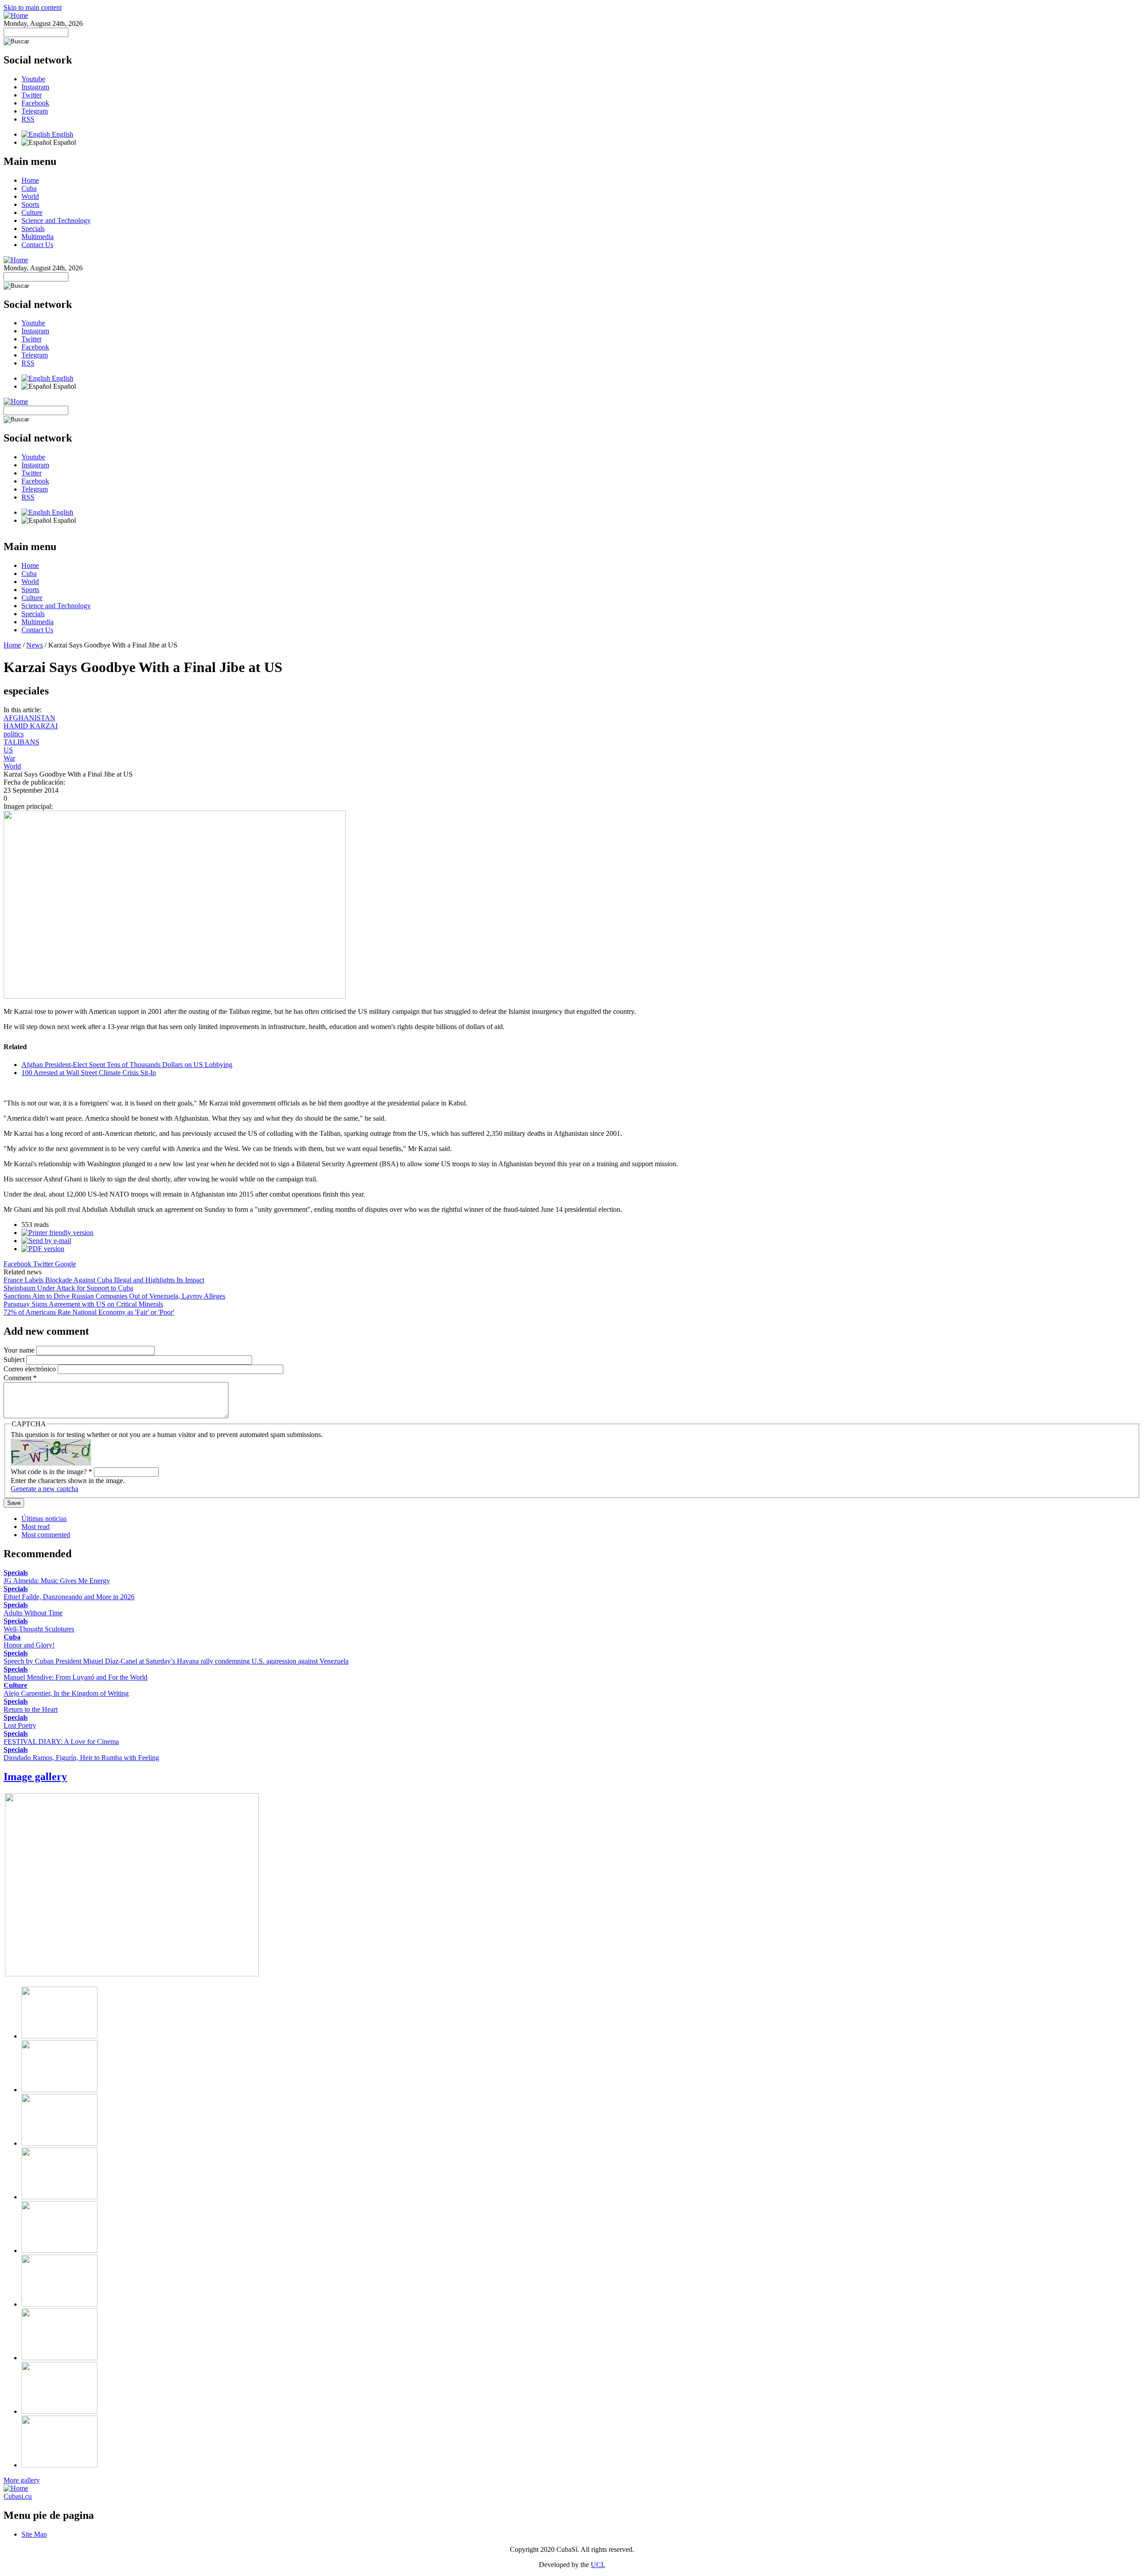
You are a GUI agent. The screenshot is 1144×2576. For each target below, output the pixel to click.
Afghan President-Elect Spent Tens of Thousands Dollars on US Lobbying (127, 1065)
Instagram (35, 87)
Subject (15, 1359)
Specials (33, 229)
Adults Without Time (33, 1613)
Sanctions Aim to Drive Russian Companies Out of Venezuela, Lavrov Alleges (114, 1296)
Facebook (35, 103)
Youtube (33, 79)
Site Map (34, 2534)
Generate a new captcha (44, 1489)
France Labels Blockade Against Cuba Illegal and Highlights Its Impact (104, 1280)
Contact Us (37, 245)
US (8, 750)
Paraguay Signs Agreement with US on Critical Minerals (83, 1304)
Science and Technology (56, 221)
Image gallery (35, 1777)
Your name (20, 1350)
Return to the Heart (31, 1709)
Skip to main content (33, 7)
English (62, 134)
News (35, 645)
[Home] (16, 15)
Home (30, 180)
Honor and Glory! (29, 1645)
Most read (36, 1527)
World (30, 196)
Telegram (35, 111)
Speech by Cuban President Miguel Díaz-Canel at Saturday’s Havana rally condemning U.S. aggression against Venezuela (176, 1661)
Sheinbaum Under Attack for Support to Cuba (68, 1288)
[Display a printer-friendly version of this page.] (57, 1233)
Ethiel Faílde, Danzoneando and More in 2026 (69, 1597)
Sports (30, 204)
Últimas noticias (44, 1519)
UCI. (598, 2565)
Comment (20, 1378)
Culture (32, 212)
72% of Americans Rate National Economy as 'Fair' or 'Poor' (89, 1312)
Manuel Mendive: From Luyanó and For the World (76, 1677)
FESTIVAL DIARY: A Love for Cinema (61, 1742)
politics (14, 734)
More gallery (22, 2480)
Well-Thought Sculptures (39, 1629)
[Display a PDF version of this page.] (43, 1249)
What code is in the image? (51, 1472)
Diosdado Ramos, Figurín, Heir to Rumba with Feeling (81, 1758)
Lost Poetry (20, 1725)
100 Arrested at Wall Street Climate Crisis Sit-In (89, 1073)
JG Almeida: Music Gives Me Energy (57, 1581)
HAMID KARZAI (31, 726)
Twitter (32, 95)
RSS (28, 119)
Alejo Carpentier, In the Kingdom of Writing (66, 1693)
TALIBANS (21, 742)
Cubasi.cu (18, 2496)
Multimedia (38, 237)
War (9, 758)
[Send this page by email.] (46, 1241)
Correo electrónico (31, 1369)
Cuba (29, 188)
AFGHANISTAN (29, 718)
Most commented (46, 1535)
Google (65, 1264)
